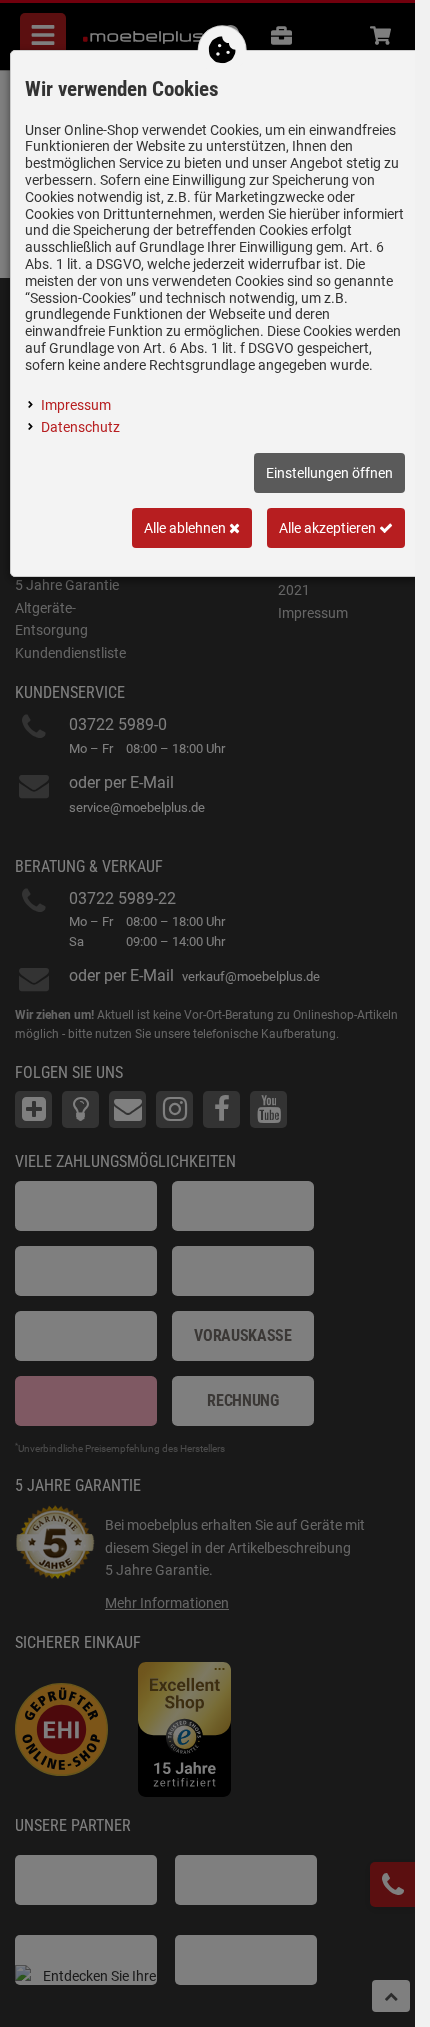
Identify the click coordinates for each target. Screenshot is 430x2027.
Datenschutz (80, 427)
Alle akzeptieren (329, 528)
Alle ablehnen (186, 528)
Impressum (76, 405)
